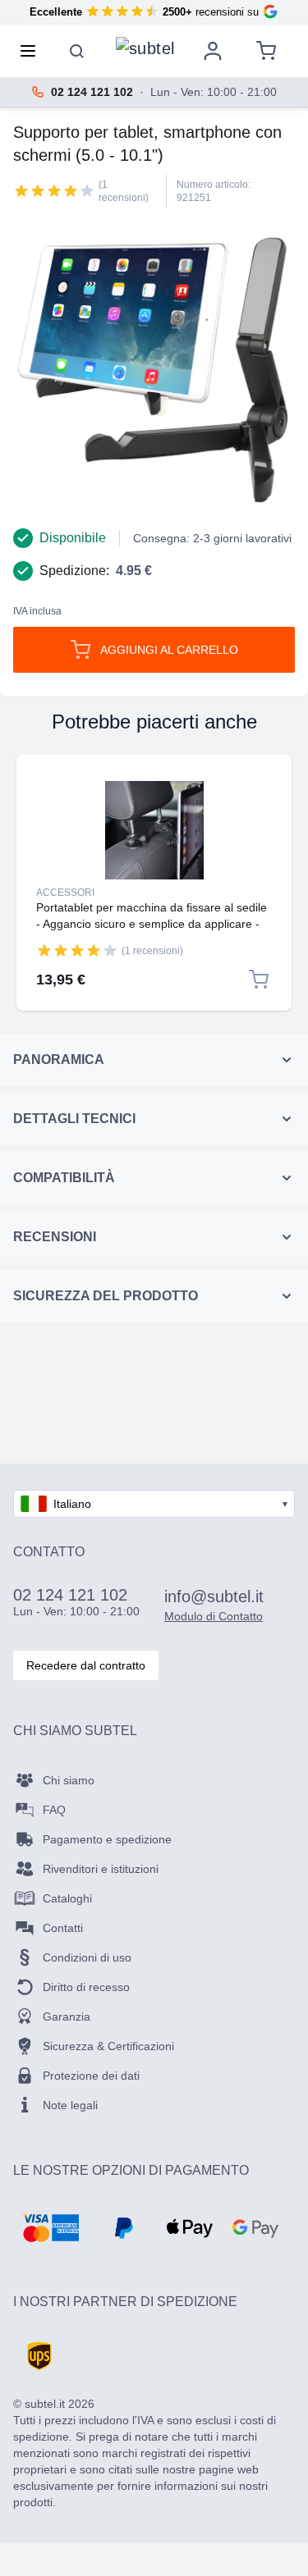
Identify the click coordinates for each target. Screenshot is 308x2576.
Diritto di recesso (86, 1987)
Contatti (63, 1928)
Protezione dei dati (91, 2076)
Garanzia (67, 2016)
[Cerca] (77, 51)
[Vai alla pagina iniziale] (145, 47)
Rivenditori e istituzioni (101, 1869)
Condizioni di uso (87, 1957)
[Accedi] (213, 51)
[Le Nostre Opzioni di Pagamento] (51, 2228)
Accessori (65, 893)
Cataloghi (67, 1898)
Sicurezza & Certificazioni (108, 2046)
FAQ (54, 1810)
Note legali (70, 2105)
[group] (54, 190)
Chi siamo (69, 1780)
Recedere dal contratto (86, 1665)
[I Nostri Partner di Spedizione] (39, 2356)
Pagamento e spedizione (107, 1839)
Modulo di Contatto (214, 1616)
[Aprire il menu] (33, 51)
